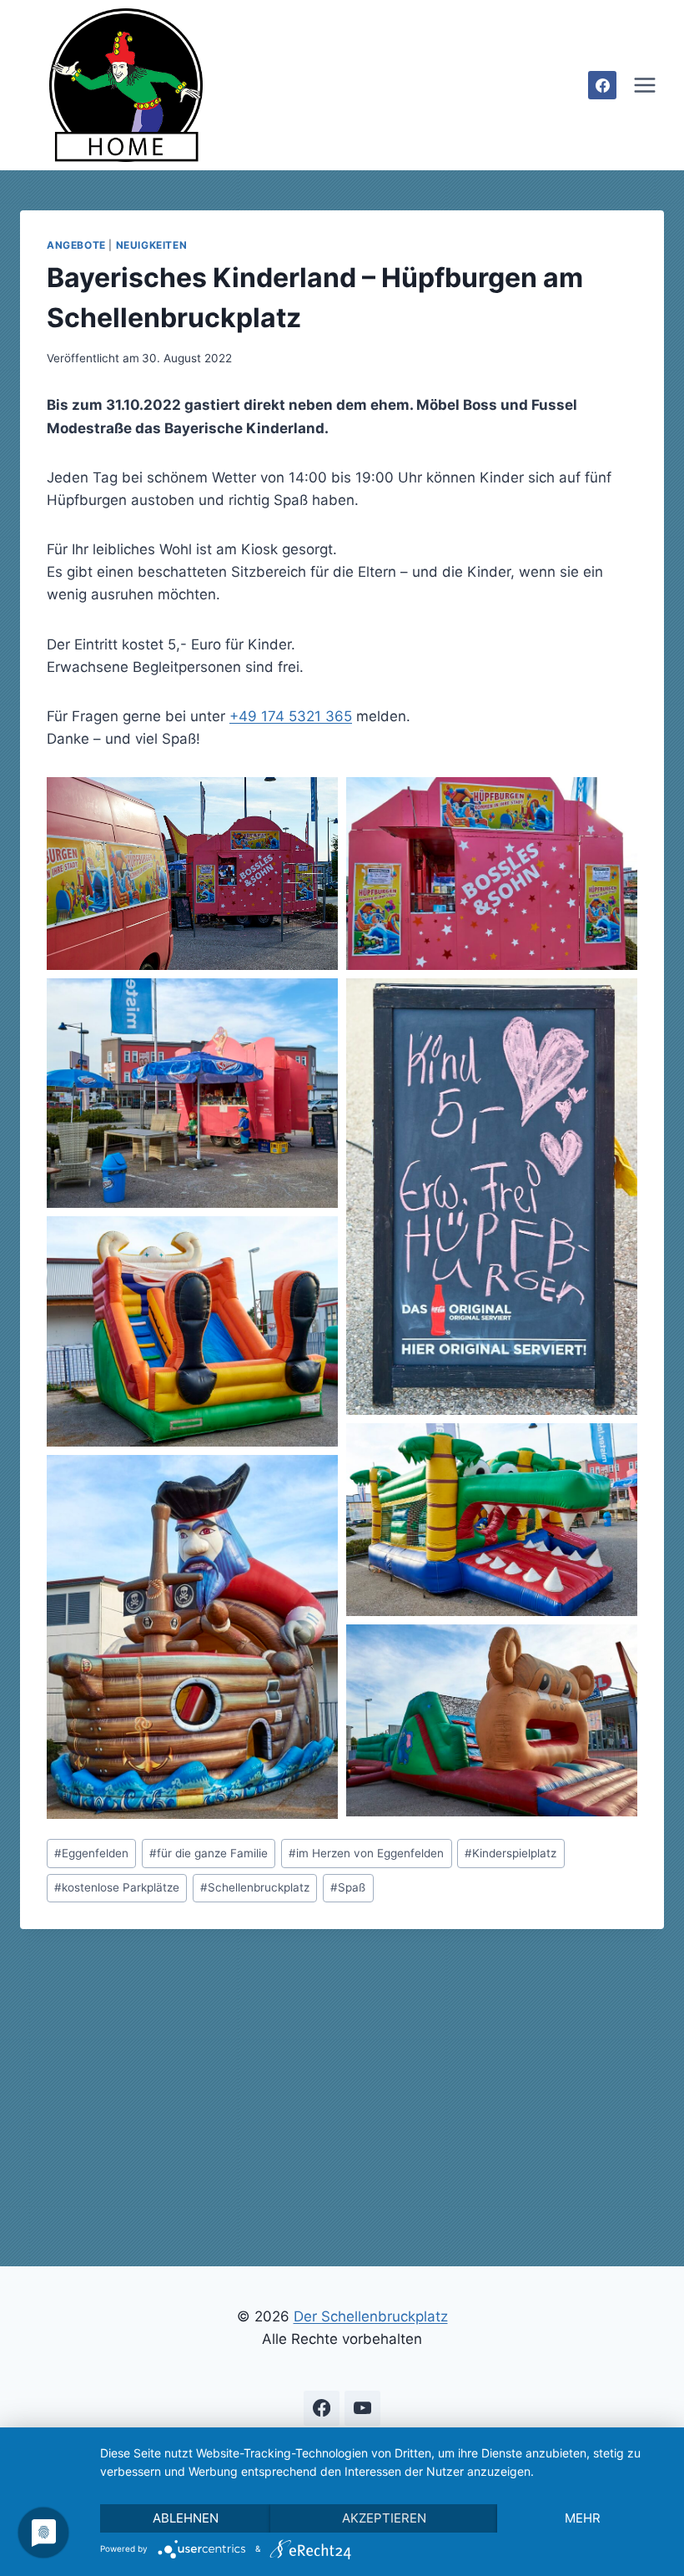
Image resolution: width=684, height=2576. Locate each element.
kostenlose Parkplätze (117, 1887)
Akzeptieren (384, 2518)
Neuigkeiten (152, 245)
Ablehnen (186, 2518)
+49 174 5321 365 (291, 716)
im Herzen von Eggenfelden (366, 1853)
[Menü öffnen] (644, 85)
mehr (583, 2518)
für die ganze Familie (209, 1853)
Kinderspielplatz (510, 1853)
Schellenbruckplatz (255, 1887)
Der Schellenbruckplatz (371, 2316)
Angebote (76, 245)
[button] (192, 873)
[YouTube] (362, 2409)
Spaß (348, 1887)
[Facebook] (602, 85)
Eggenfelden (91, 1853)
